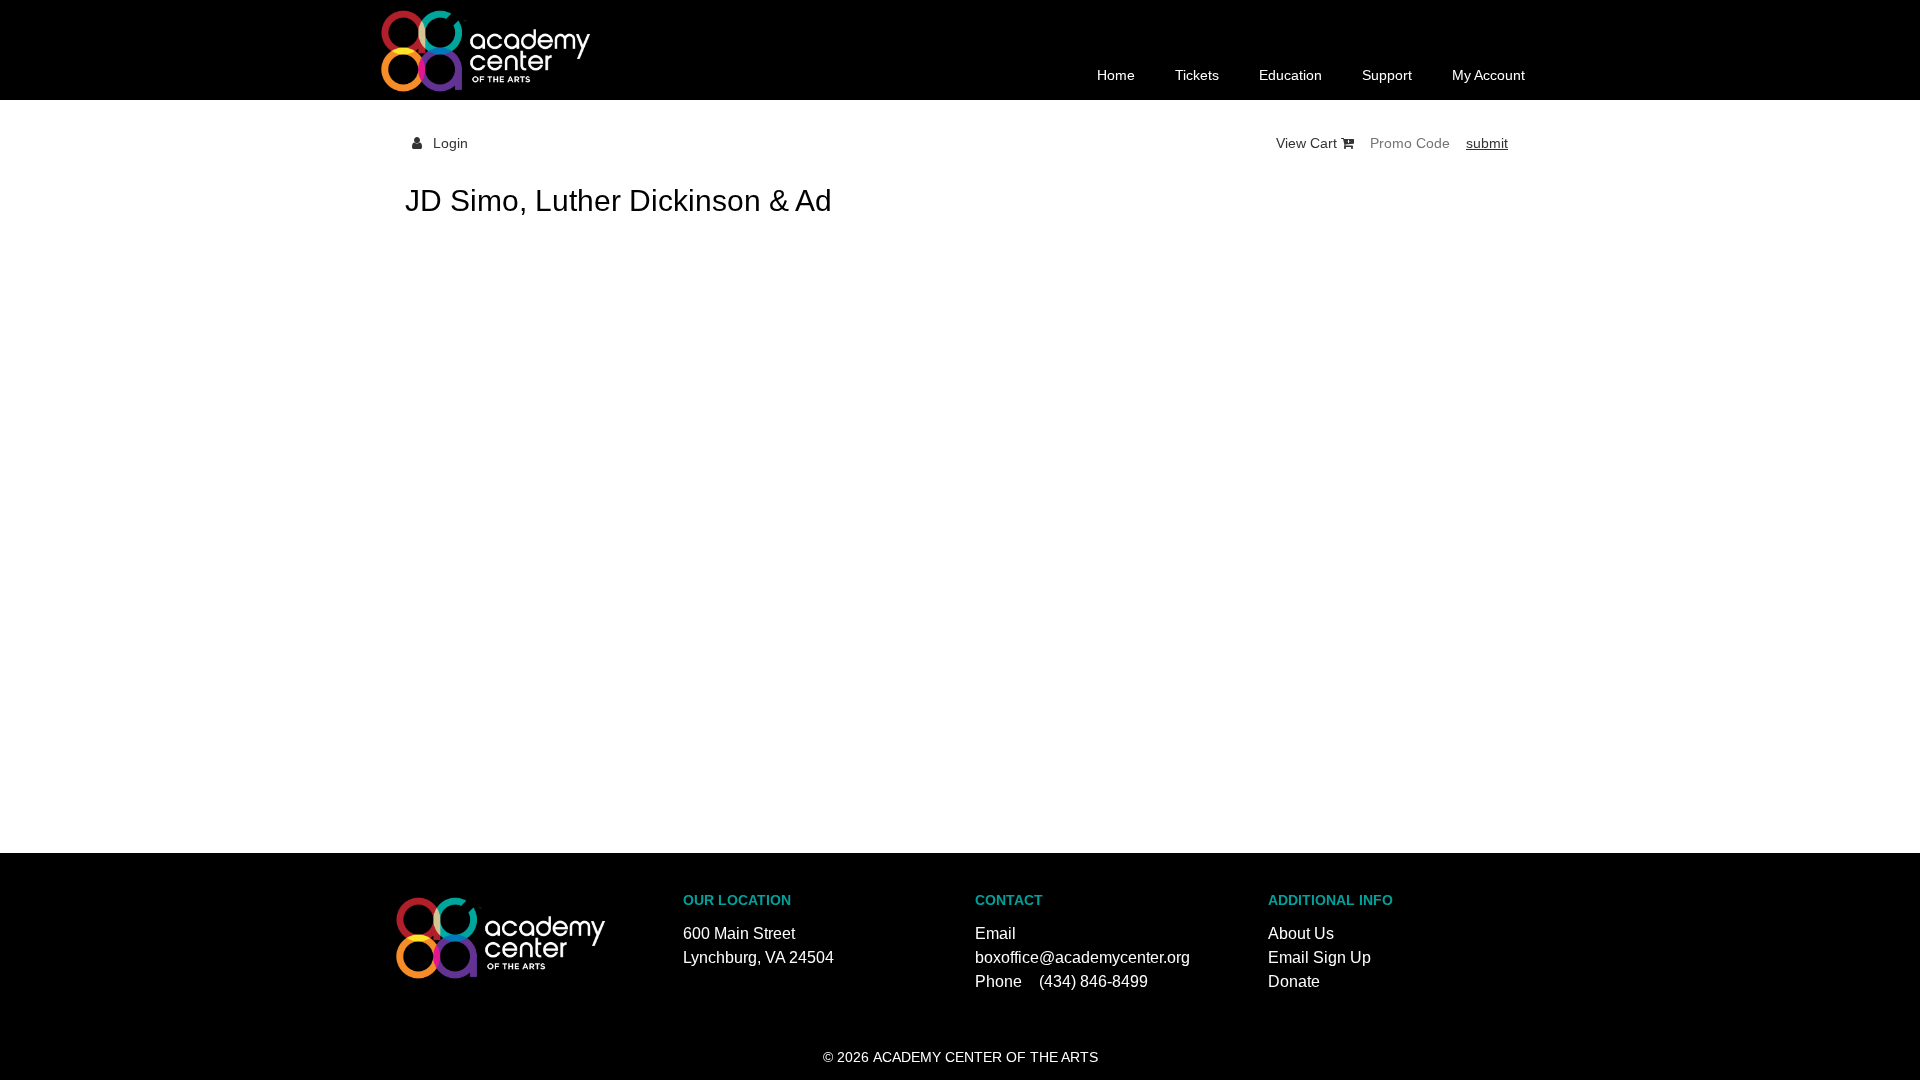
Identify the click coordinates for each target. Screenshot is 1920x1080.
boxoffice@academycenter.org (1082, 957)
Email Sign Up (1319, 957)
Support (1387, 75)
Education (1290, 75)
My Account (1488, 75)
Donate (1294, 981)
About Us (1301, 933)
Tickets (1197, 75)
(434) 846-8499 (1093, 981)
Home (1116, 75)
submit (1487, 143)
